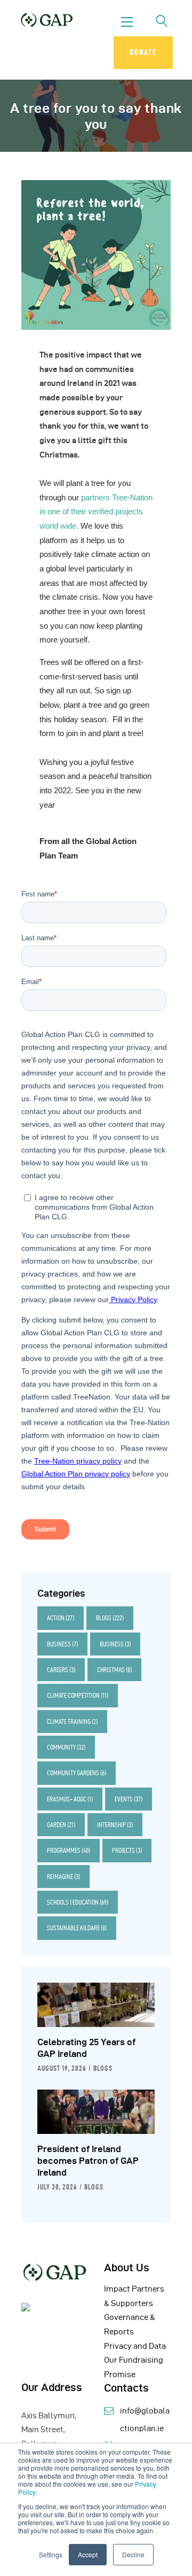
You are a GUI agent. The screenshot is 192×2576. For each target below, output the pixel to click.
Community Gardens (77, 1773)
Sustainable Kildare (77, 1928)
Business (62, 1644)
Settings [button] (51, 2554)
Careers (61, 1670)
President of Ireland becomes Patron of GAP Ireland (88, 2161)
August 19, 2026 (62, 2068)
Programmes (69, 1850)
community (66, 1747)
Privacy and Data (135, 2346)
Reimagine (63, 1877)
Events (129, 1799)
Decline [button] (133, 2554)
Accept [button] (88, 2554)
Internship (115, 1825)
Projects (127, 1850)
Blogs (110, 1618)
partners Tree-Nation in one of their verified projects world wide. (96, 512)
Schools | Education (78, 1902)
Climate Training (72, 1722)
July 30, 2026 (57, 2187)
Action (61, 1618)
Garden (61, 1825)
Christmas (114, 1670)
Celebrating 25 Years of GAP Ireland (86, 2048)
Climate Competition (78, 1695)
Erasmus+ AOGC (70, 1799)
